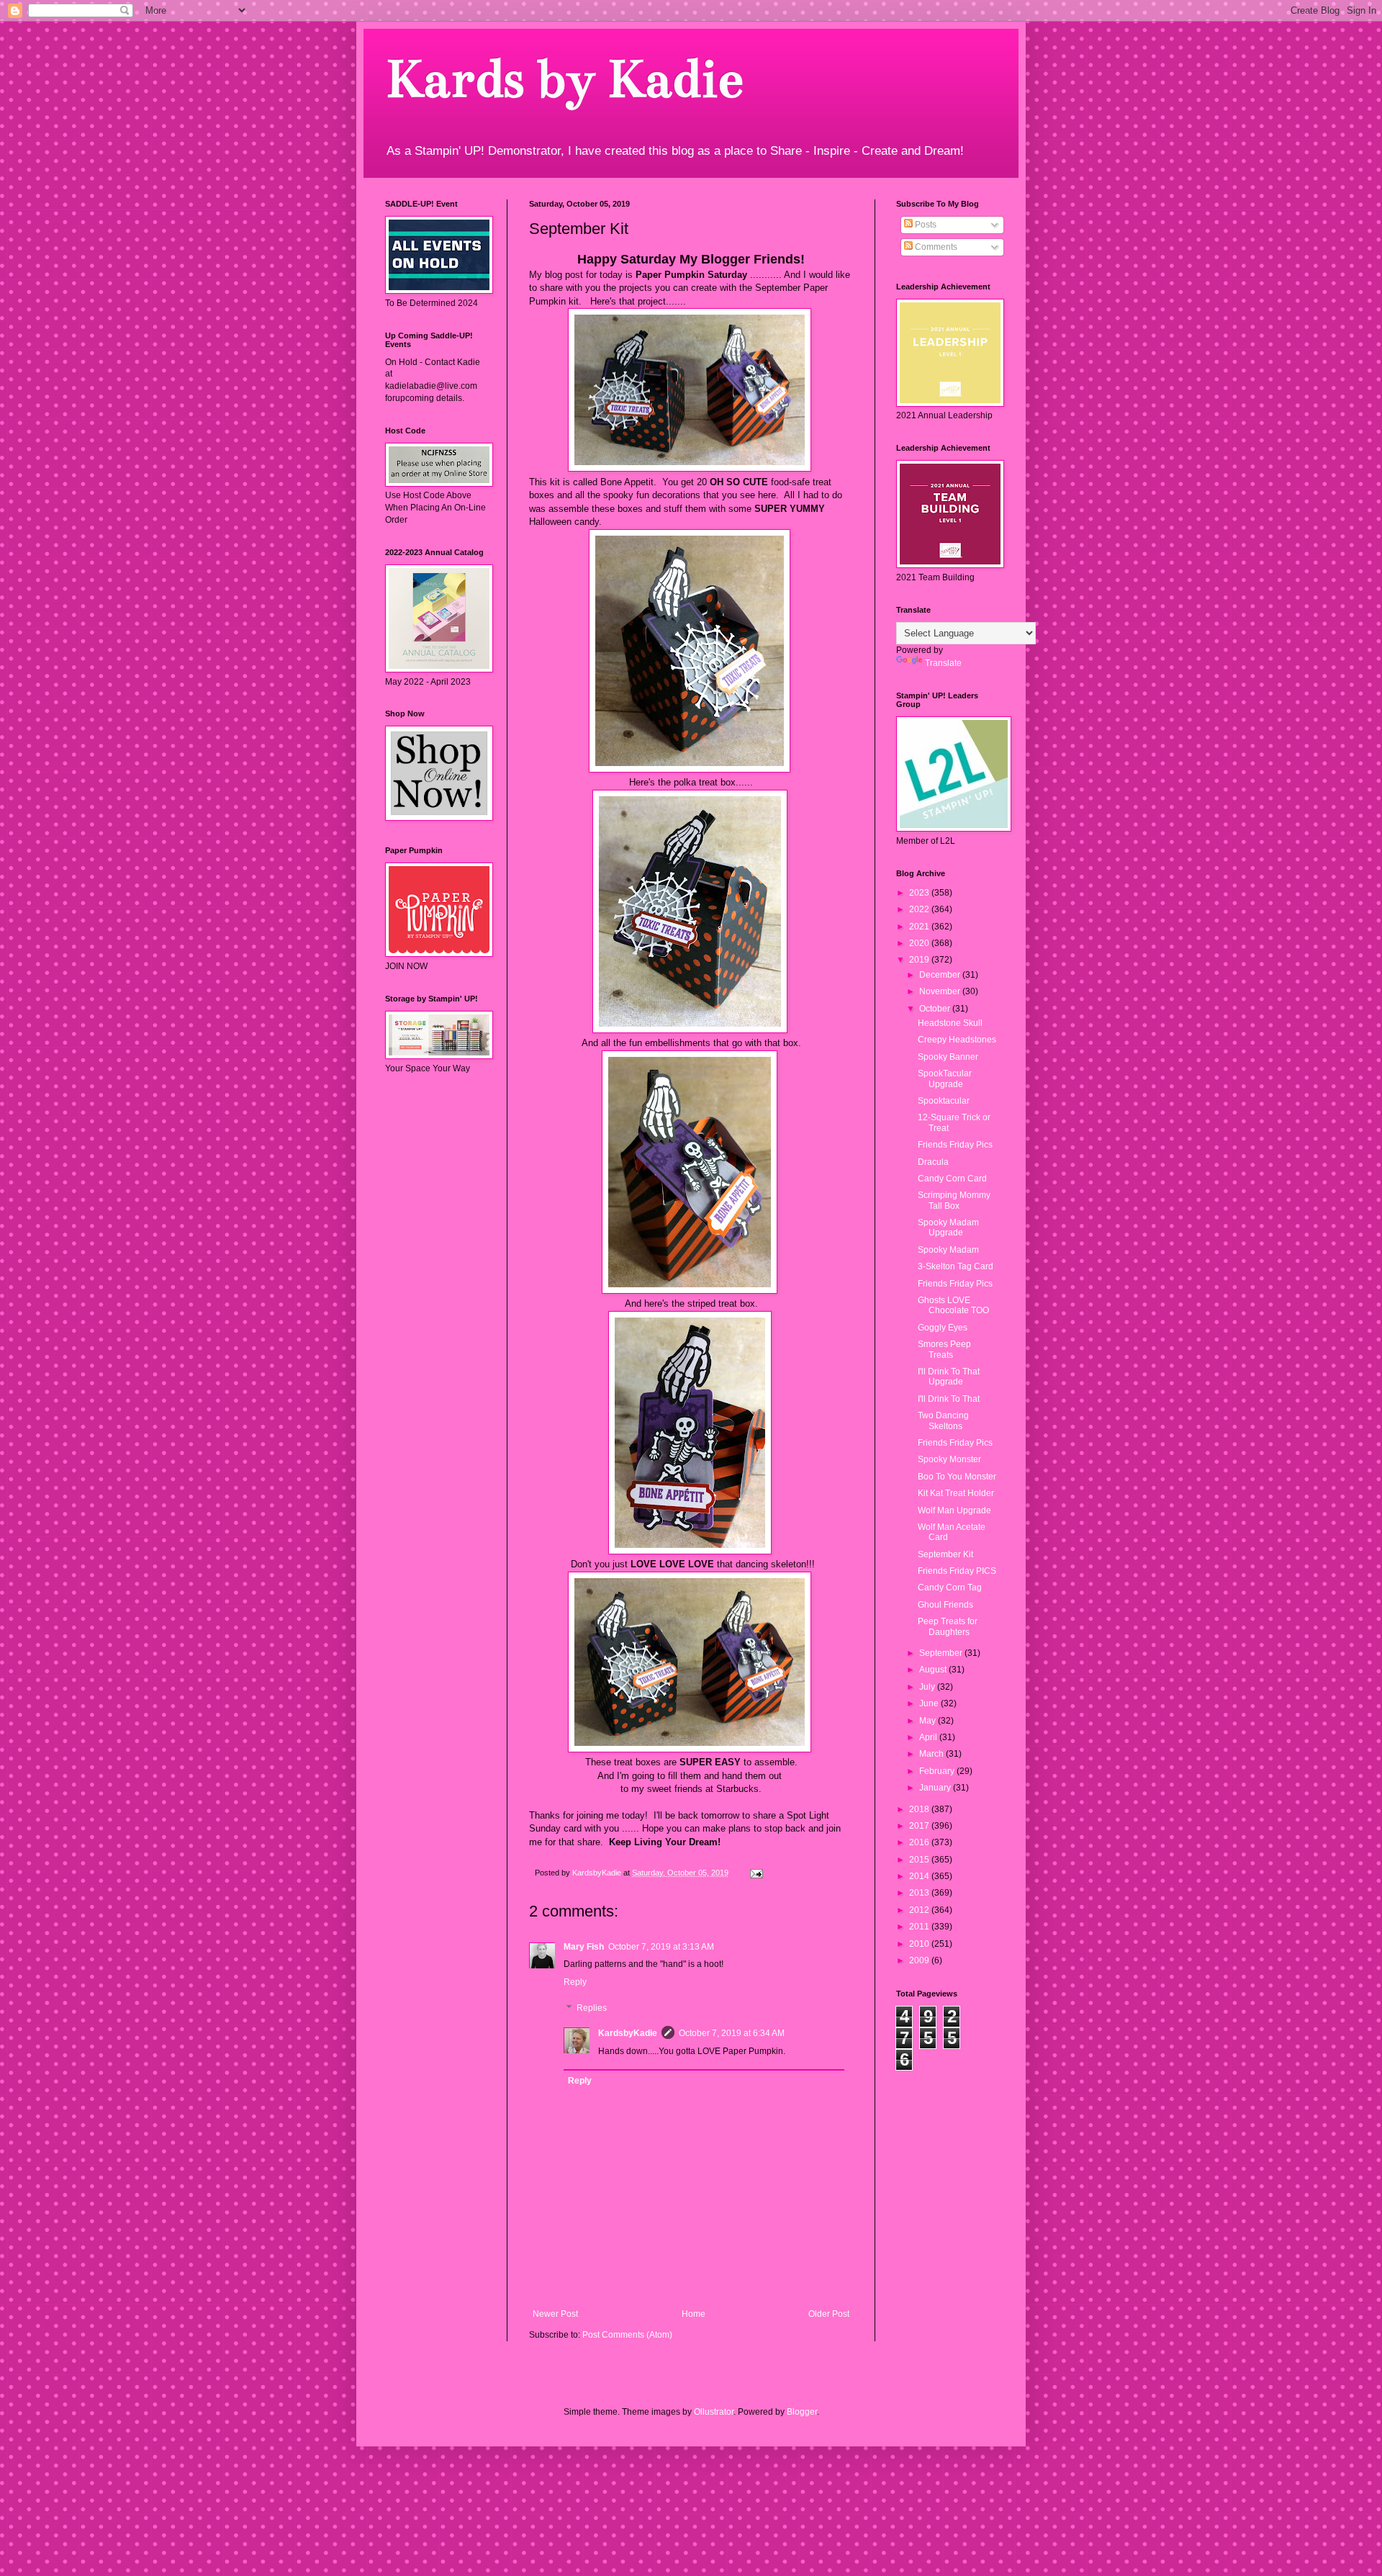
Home (694, 2314)
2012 (920, 1910)
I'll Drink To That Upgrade (949, 1377)
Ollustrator (714, 2412)
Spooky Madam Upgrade (948, 1228)
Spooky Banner (948, 1057)
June (930, 1703)
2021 (920, 927)
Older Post (829, 2314)
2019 (920, 960)
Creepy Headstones (957, 1040)
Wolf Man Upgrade (954, 1510)
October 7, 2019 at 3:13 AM (661, 1947)
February (938, 1771)
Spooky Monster (949, 1459)
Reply (575, 1982)
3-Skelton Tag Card (956, 1266)
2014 (920, 1876)
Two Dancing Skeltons (943, 1420)
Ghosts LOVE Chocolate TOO (953, 1305)
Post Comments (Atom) (627, 2335)
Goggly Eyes (943, 1328)
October (936, 1009)
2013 (920, 1893)
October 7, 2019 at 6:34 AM (732, 2033)
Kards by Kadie (564, 79)
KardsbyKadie (628, 2033)
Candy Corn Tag (950, 1588)
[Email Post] (756, 1873)
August (934, 1670)
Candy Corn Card (952, 1179)
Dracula (933, 1162)
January (936, 1788)
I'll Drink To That (949, 1399)
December (941, 975)
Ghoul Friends (945, 1605)
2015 (920, 1860)
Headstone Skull (950, 1023)
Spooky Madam (948, 1250)
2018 (920, 1809)
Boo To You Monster (957, 1477)
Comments (935, 247)
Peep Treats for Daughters (948, 1626)
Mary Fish (584, 1947)
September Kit (945, 1554)
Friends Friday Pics (955, 1145)
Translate (943, 663)
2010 (920, 1944)
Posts (925, 225)
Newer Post (555, 2314)
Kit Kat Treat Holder (956, 1493)
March (932, 1754)
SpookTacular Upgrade (945, 1078)
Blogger (802, 2412)
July (928, 1687)
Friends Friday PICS (957, 1571)
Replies (592, 2008)
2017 (920, 1826)
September (942, 1653)
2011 (920, 1927)
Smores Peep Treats (944, 1349)
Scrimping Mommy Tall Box (954, 1200)
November (941, 991)
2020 (920, 943)
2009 (920, 1960)
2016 (920, 1842)
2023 (920, 893)
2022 (920, 909)
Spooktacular (944, 1101)
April (929, 1737)
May (929, 1721)
